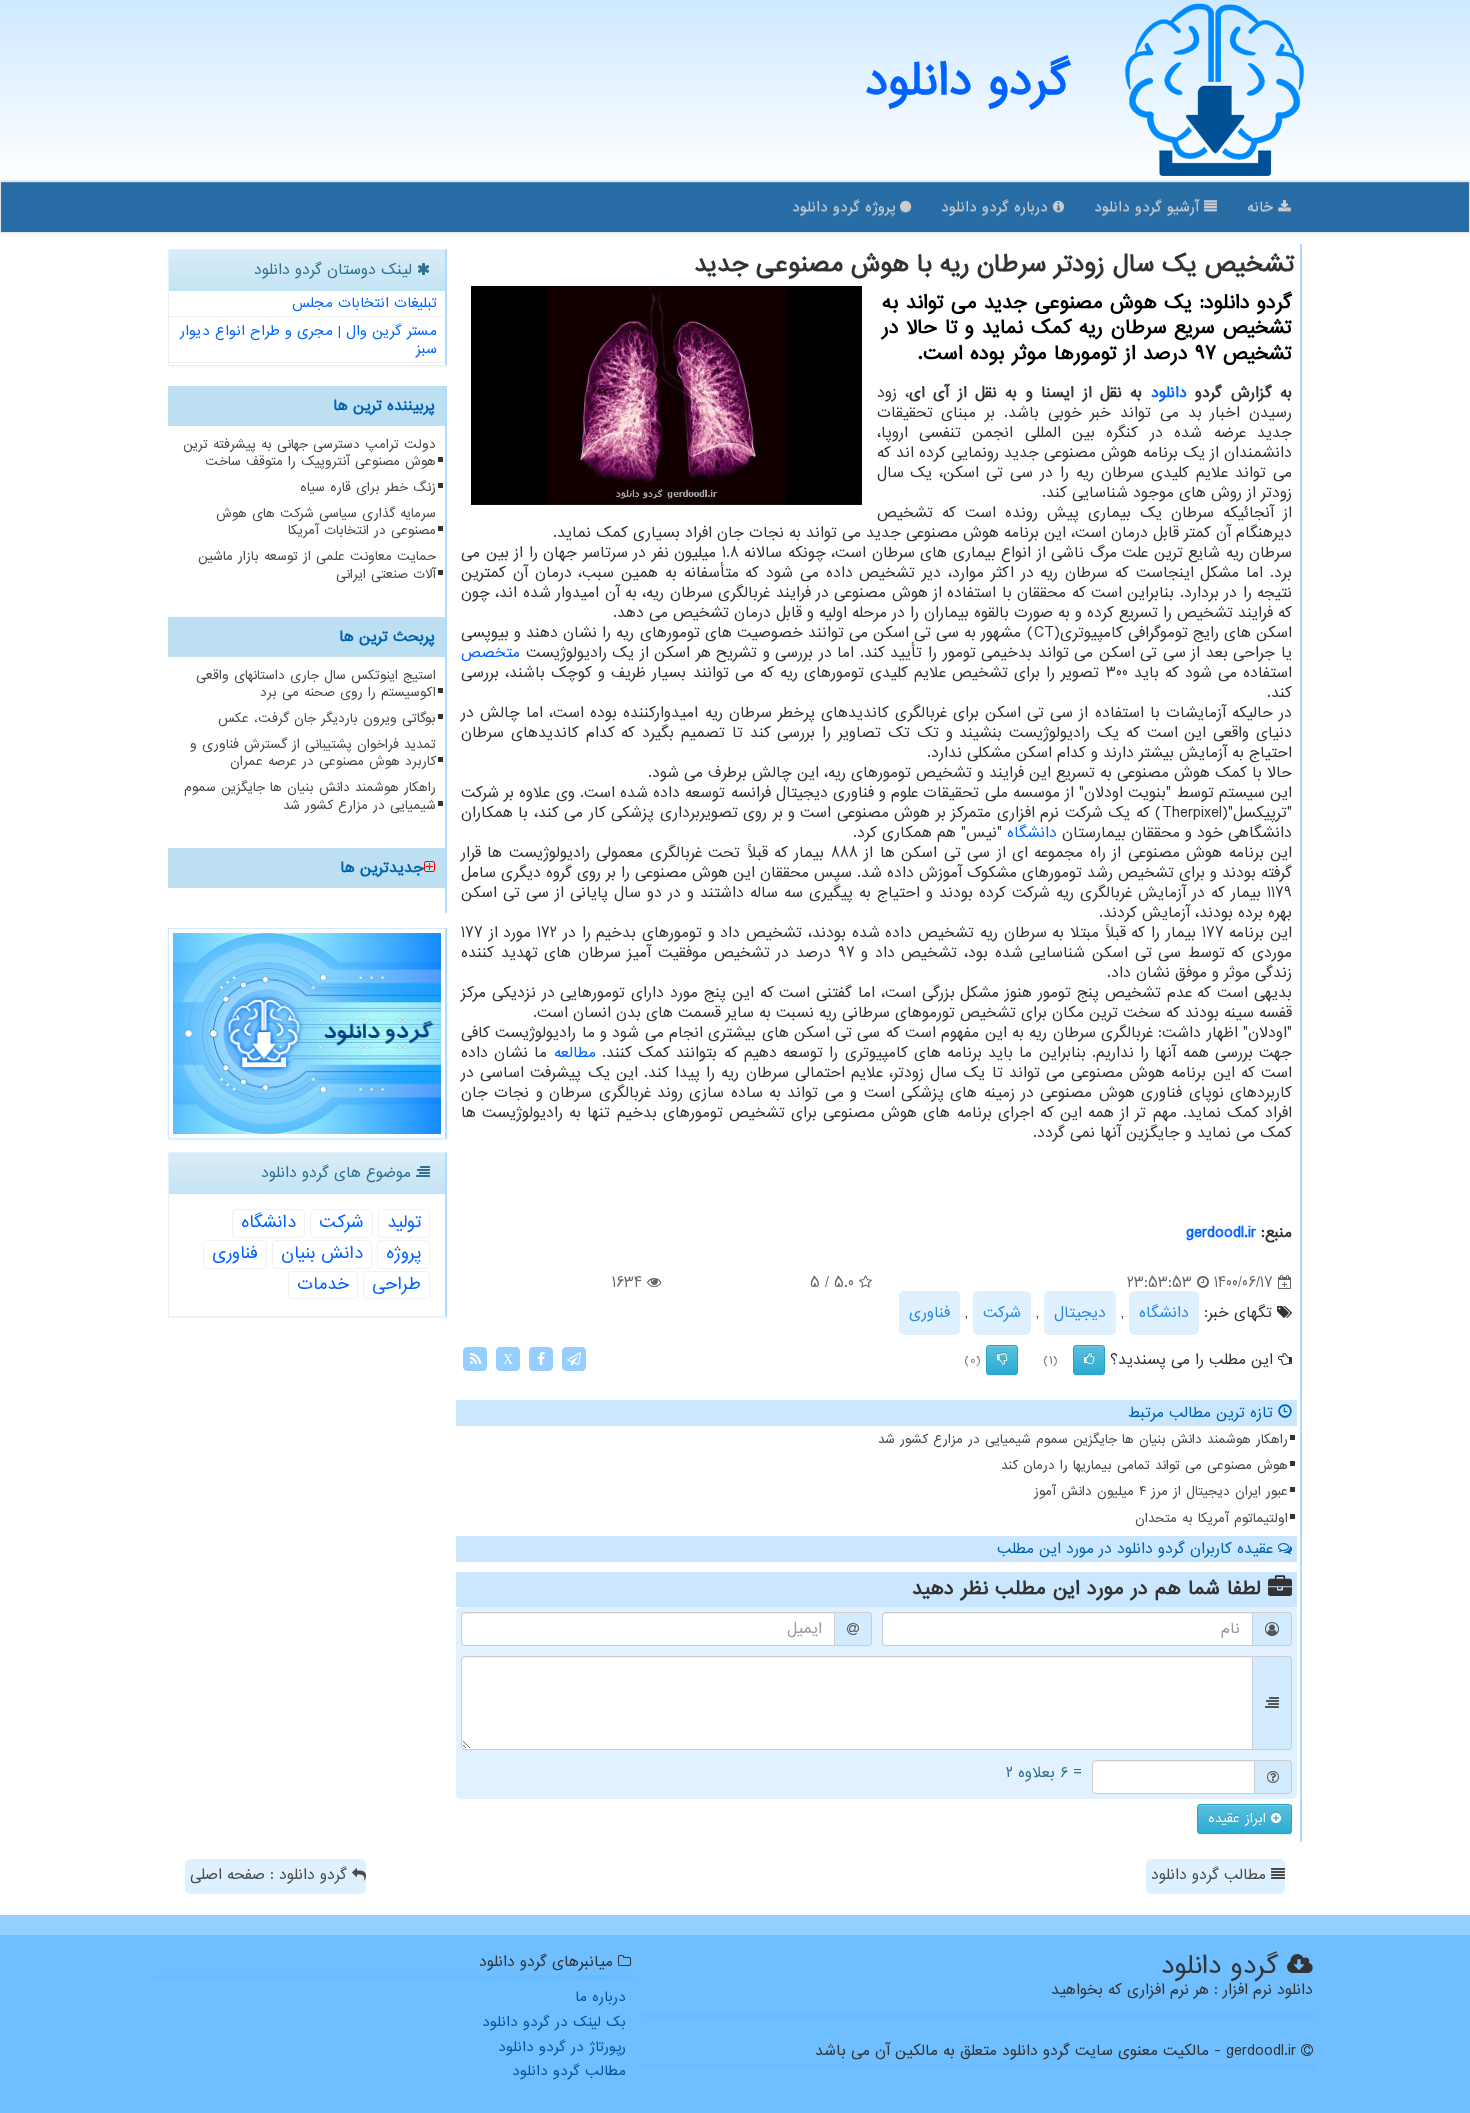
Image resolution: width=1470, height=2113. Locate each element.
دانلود (1169, 393)
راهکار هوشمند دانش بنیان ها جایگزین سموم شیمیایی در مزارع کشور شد (1083, 1439)
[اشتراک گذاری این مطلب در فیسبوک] (541, 1359)
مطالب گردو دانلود (1211, 1875)
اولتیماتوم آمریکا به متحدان (1211, 1518)
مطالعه (575, 1053)
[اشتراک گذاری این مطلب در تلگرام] (574, 1359)
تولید (404, 1222)
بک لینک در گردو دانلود (554, 2022)
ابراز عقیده (1239, 1818)
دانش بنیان (322, 1253)
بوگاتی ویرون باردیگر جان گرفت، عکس (327, 718)
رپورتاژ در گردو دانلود (562, 2047)
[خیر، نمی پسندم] (1002, 1360)
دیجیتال (1080, 1313)
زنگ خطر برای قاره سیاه (368, 487)
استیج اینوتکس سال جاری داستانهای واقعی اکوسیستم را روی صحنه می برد (316, 684)
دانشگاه (1032, 833)
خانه (1262, 207)
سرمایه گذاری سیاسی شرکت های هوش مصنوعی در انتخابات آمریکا (326, 522)
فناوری (929, 1313)
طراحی (396, 1284)
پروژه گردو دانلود (846, 207)
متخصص (490, 653)
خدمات (323, 1284)
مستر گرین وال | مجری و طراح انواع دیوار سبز (308, 340)
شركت (1002, 1313)
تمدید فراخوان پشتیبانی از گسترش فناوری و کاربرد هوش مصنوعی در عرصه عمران (313, 753)
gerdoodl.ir (1221, 1233)
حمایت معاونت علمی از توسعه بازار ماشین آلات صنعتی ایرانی (317, 565)
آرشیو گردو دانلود (1149, 207)
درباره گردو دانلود (997, 207)
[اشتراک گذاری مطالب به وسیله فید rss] (475, 1359)
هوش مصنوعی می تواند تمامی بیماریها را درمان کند (1144, 1465)
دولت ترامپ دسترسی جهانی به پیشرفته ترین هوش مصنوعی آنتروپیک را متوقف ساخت (309, 453)
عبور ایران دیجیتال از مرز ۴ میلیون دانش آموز (1161, 1491)
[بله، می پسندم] (1089, 1360)
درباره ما (600, 1997)
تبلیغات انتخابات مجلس (364, 303)
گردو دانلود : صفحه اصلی (271, 1875)
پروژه (403, 1253)
